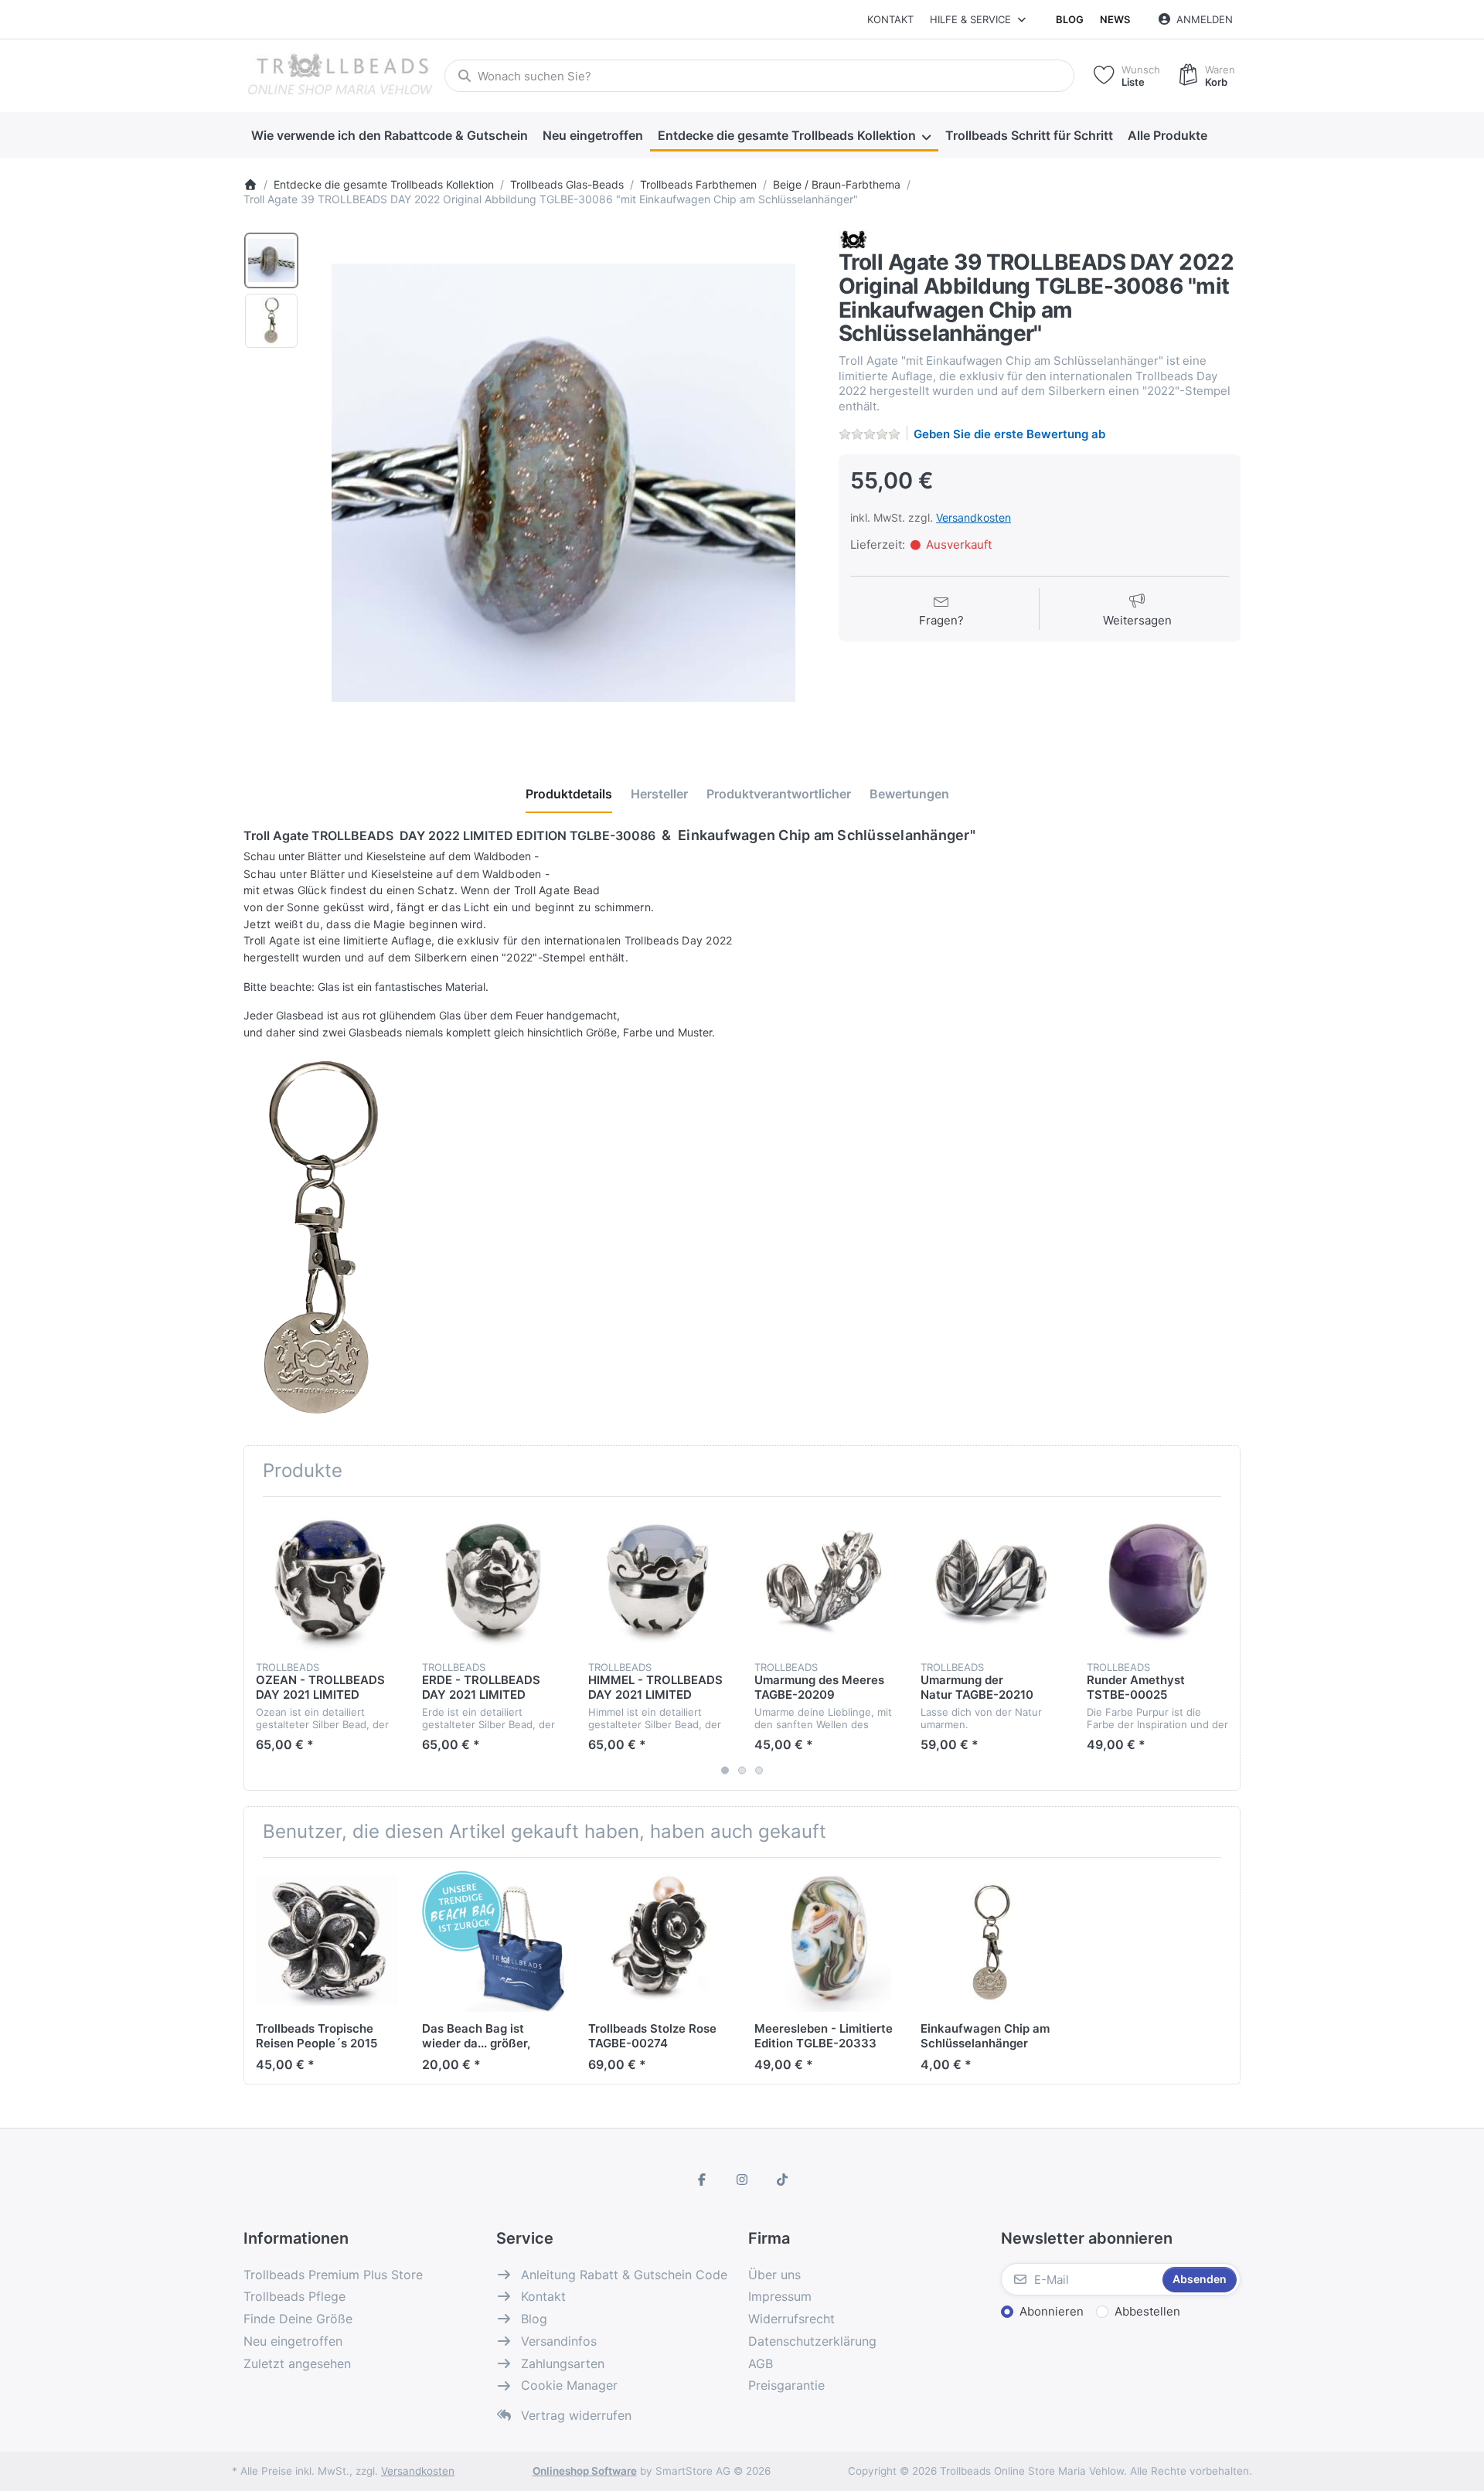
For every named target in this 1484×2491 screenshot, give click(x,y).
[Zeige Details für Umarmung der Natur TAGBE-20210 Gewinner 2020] (992, 1580)
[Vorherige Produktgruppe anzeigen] (261, 1644)
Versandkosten (973, 517)
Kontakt (890, 19)
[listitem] (563, 482)
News (1115, 19)
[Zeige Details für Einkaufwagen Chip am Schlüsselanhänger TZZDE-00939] (992, 1941)
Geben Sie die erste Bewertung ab (1009, 434)
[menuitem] (389, 136)
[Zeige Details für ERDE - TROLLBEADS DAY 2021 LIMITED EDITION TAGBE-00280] (493, 1580)
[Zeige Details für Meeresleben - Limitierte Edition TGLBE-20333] (825, 1941)
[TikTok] (782, 2180)
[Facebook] (703, 2180)
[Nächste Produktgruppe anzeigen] (1223, 1644)
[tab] (569, 794)
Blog (1070, 19)
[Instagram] (742, 2180)
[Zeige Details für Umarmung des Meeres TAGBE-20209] (825, 1580)
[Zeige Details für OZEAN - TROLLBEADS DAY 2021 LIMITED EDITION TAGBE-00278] (327, 1580)
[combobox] (759, 76)
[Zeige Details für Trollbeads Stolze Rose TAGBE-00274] (659, 1941)
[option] (271, 260)
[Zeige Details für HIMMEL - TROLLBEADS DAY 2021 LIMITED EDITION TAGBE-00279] (659, 1580)
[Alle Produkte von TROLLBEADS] (853, 238)
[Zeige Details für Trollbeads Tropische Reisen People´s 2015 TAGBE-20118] (327, 1941)
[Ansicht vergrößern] (563, 482)
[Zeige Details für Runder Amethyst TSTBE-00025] (1158, 1580)
